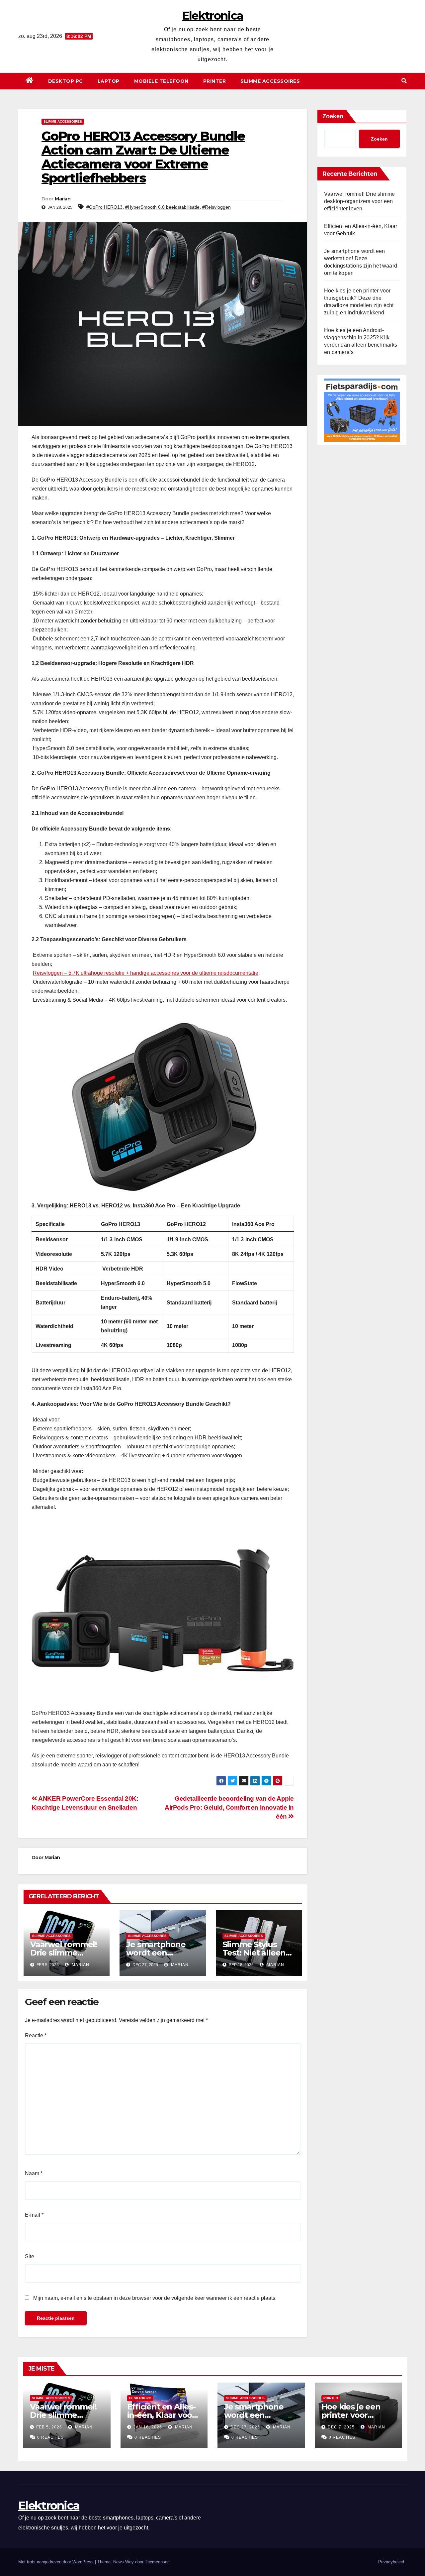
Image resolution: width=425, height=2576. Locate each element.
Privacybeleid (391, 2562)
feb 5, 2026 (49, 2427)
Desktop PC (66, 81)
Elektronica (212, 16)
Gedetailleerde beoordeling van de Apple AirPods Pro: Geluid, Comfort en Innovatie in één (229, 1807)
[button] (404, 81)
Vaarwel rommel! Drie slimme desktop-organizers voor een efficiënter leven (359, 201)
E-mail (34, 2215)
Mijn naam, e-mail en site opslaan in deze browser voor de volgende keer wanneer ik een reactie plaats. (155, 2298)
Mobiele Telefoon (161, 81)
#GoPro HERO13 (104, 207)
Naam (34, 2173)
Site (30, 2256)
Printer (215, 81)
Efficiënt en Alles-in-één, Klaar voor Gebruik (161, 2415)
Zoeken (333, 116)
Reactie (36, 2035)
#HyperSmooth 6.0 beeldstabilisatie (162, 207)
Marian (63, 199)
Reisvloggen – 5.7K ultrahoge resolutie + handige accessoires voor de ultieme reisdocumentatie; (146, 973)
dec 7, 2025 (341, 2427)
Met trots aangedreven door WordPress (57, 2562)
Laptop (109, 81)
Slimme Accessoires (270, 81)
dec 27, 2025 (245, 2427)
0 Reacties (50, 2437)
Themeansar (157, 2562)
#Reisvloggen (216, 207)
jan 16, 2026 (148, 2427)
